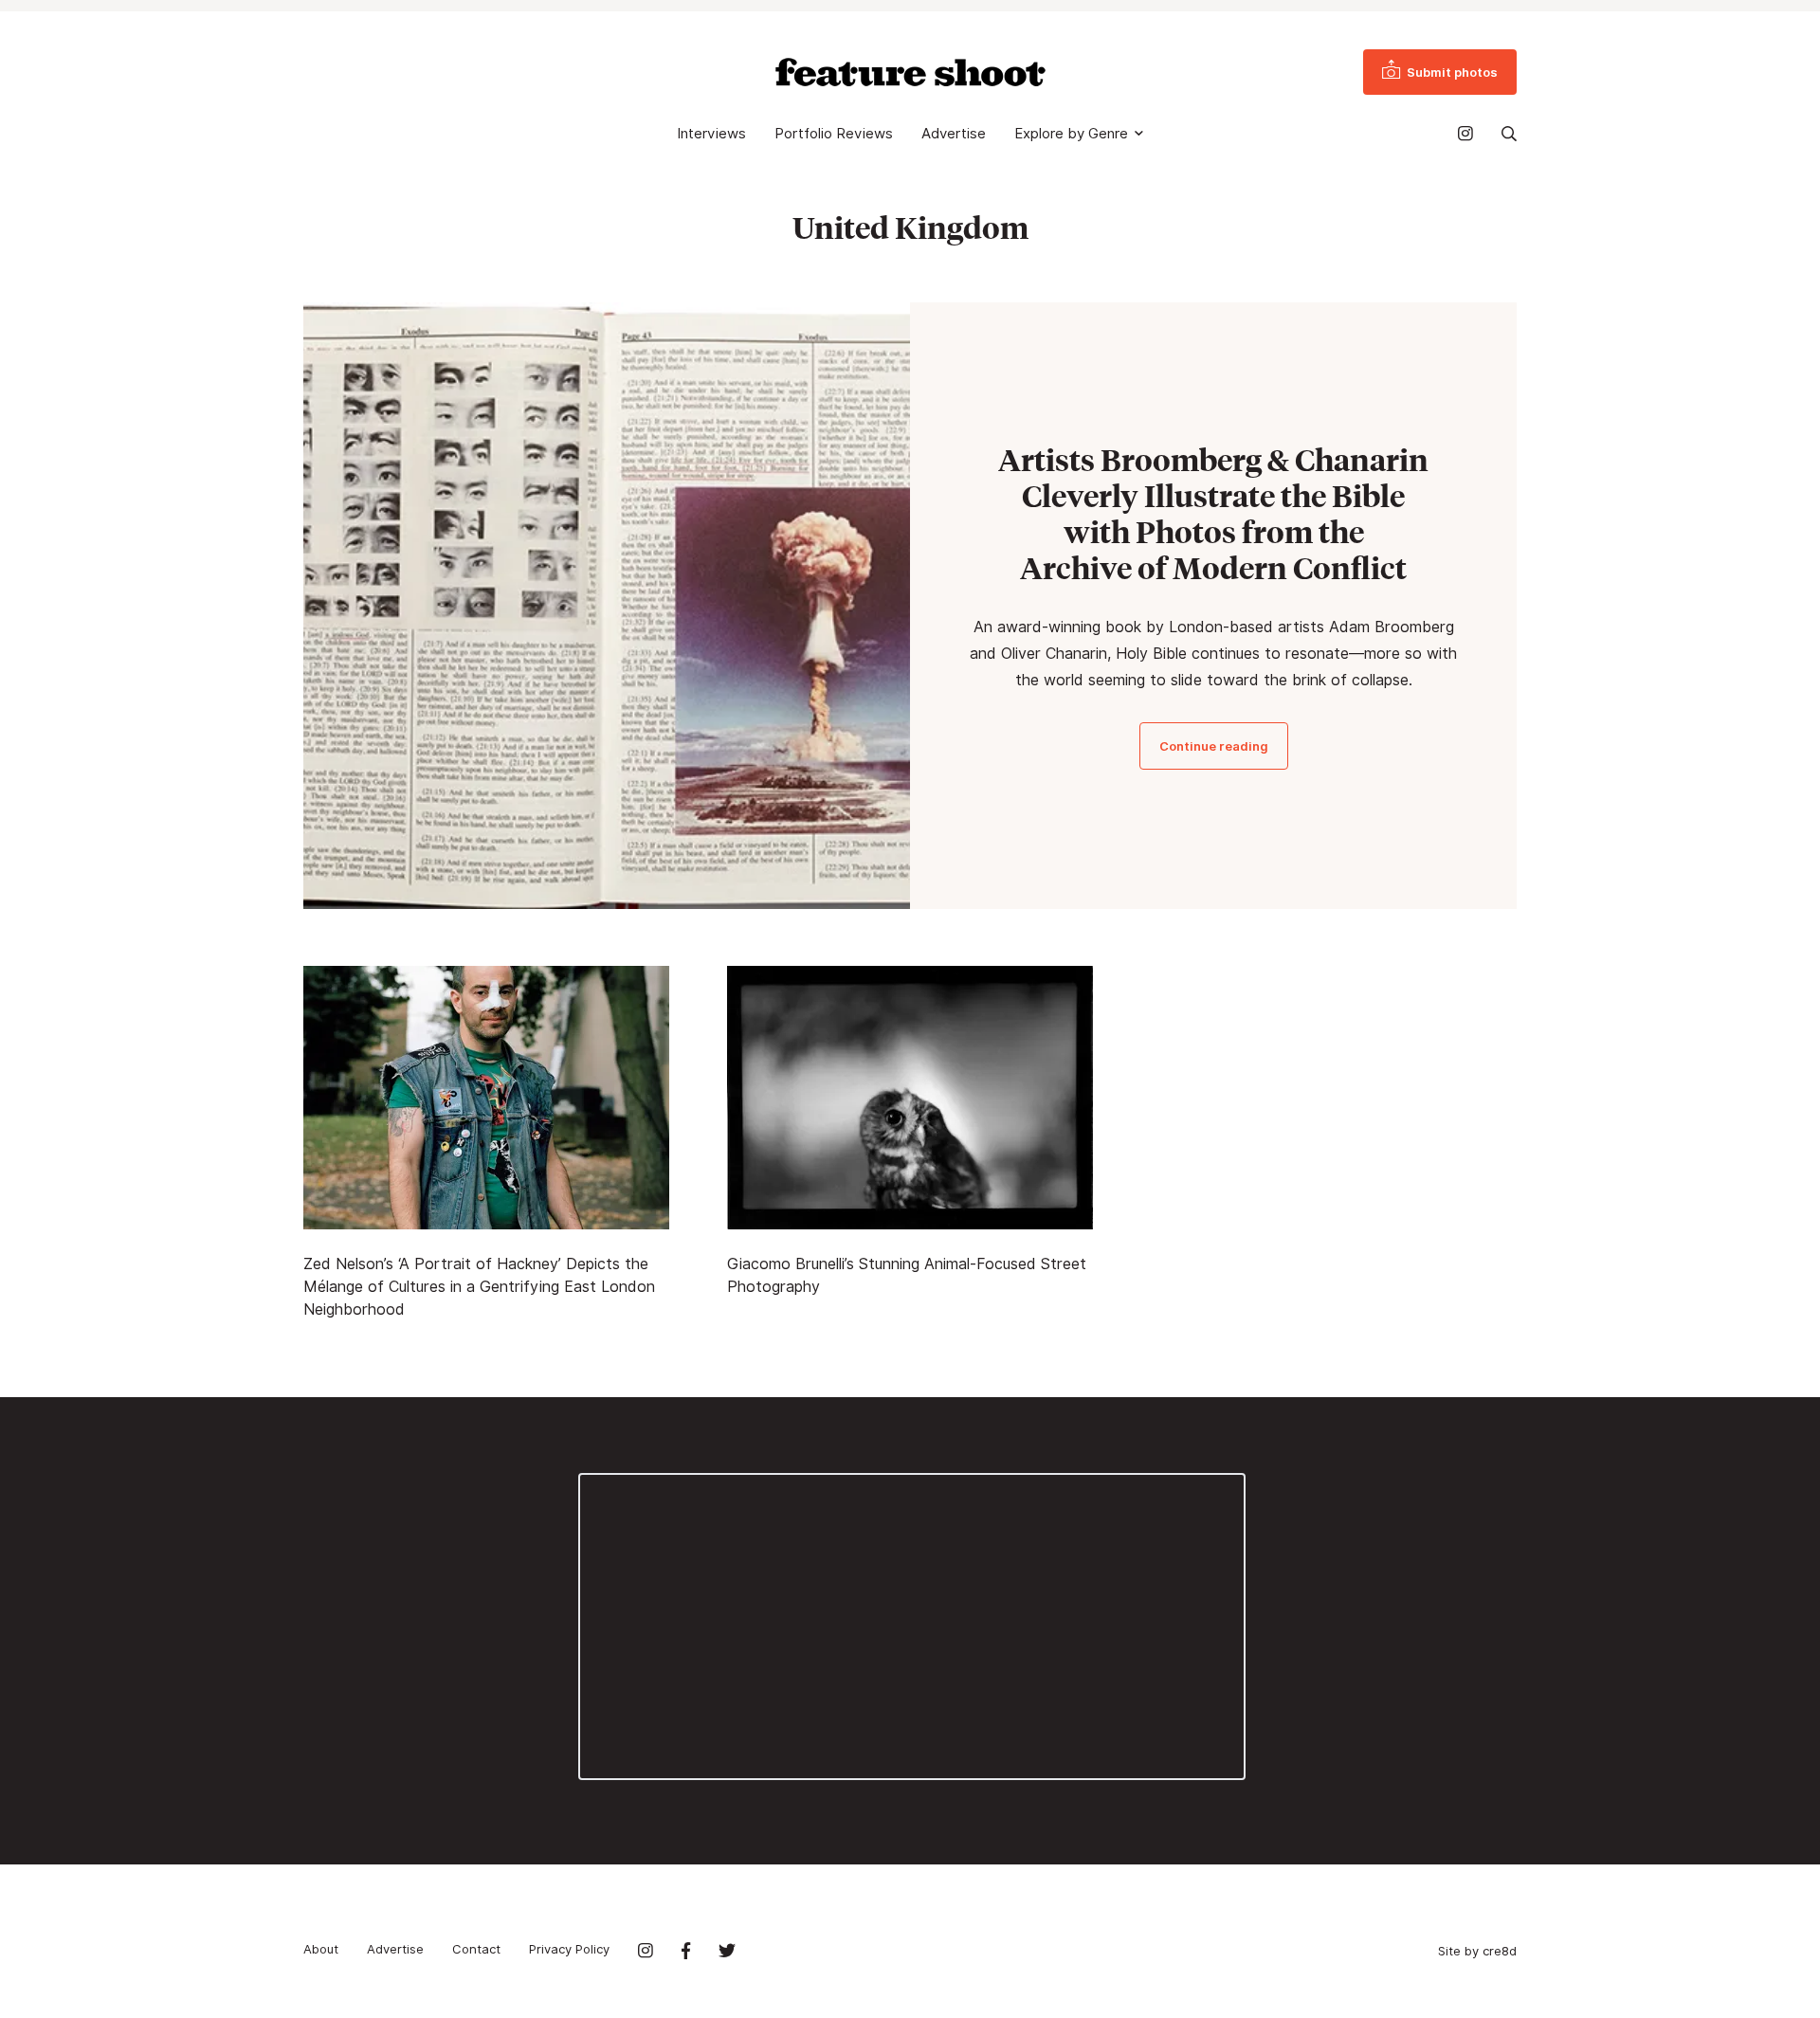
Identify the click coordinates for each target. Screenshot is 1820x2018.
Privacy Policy (569, 1949)
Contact (476, 1949)
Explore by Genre (1071, 134)
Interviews (711, 134)
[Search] (1509, 134)
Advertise (954, 134)
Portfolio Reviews (834, 134)
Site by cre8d (1477, 1951)
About (321, 1949)
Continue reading (1214, 746)
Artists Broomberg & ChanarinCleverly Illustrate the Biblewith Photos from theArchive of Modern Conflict (1213, 514)
